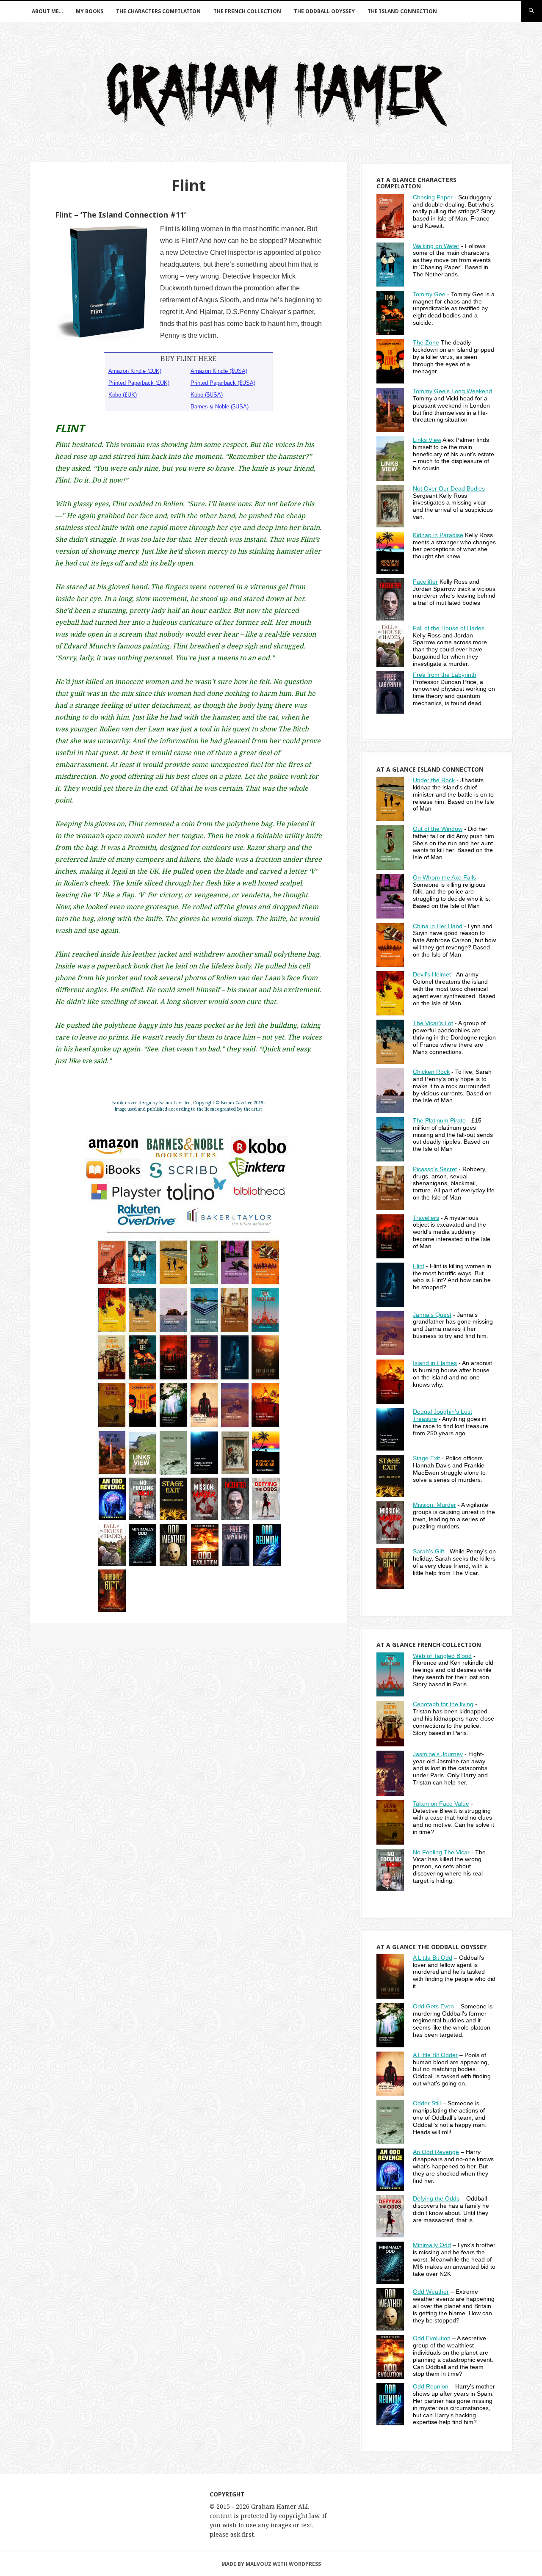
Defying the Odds (436, 2198)
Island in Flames (435, 1363)
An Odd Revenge (436, 2152)
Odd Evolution (432, 2338)
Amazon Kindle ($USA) (219, 371)
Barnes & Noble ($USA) (220, 407)
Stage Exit (426, 1458)
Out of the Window (438, 829)
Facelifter (425, 582)
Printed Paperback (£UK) (139, 383)
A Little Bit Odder (435, 2055)
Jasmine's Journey (438, 1754)
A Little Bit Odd (433, 1958)
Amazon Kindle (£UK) (135, 371)
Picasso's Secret (435, 1169)
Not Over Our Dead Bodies (449, 488)
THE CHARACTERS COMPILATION (158, 11)
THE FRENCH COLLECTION (247, 11)
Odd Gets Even (433, 2006)
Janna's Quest (432, 1315)
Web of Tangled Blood (442, 1656)
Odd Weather (431, 2292)
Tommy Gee (429, 294)
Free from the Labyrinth (445, 675)
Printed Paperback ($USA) (223, 383)
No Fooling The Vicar (441, 1852)
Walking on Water (436, 246)
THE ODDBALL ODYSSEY (324, 11)
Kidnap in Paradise (438, 535)
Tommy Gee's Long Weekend (452, 391)
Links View (427, 440)
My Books (90, 11)
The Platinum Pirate (439, 1120)
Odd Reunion (431, 2386)
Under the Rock (434, 780)
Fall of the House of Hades (449, 628)
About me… (47, 11)
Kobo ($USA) (207, 395)
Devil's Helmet (432, 974)
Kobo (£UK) (123, 395)
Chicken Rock (431, 1072)
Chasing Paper (433, 197)
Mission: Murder (434, 1505)
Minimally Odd (432, 2245)
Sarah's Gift (429, 1551)
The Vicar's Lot (433, 1023)
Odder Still (427, 2103)
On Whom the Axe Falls (444, 877)
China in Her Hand (438, 926)
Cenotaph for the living (443, 1704)
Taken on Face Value (441, 1804)
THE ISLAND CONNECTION (402, 11)
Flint (419, 1266)
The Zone (426, 342)
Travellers (426, 1218)
